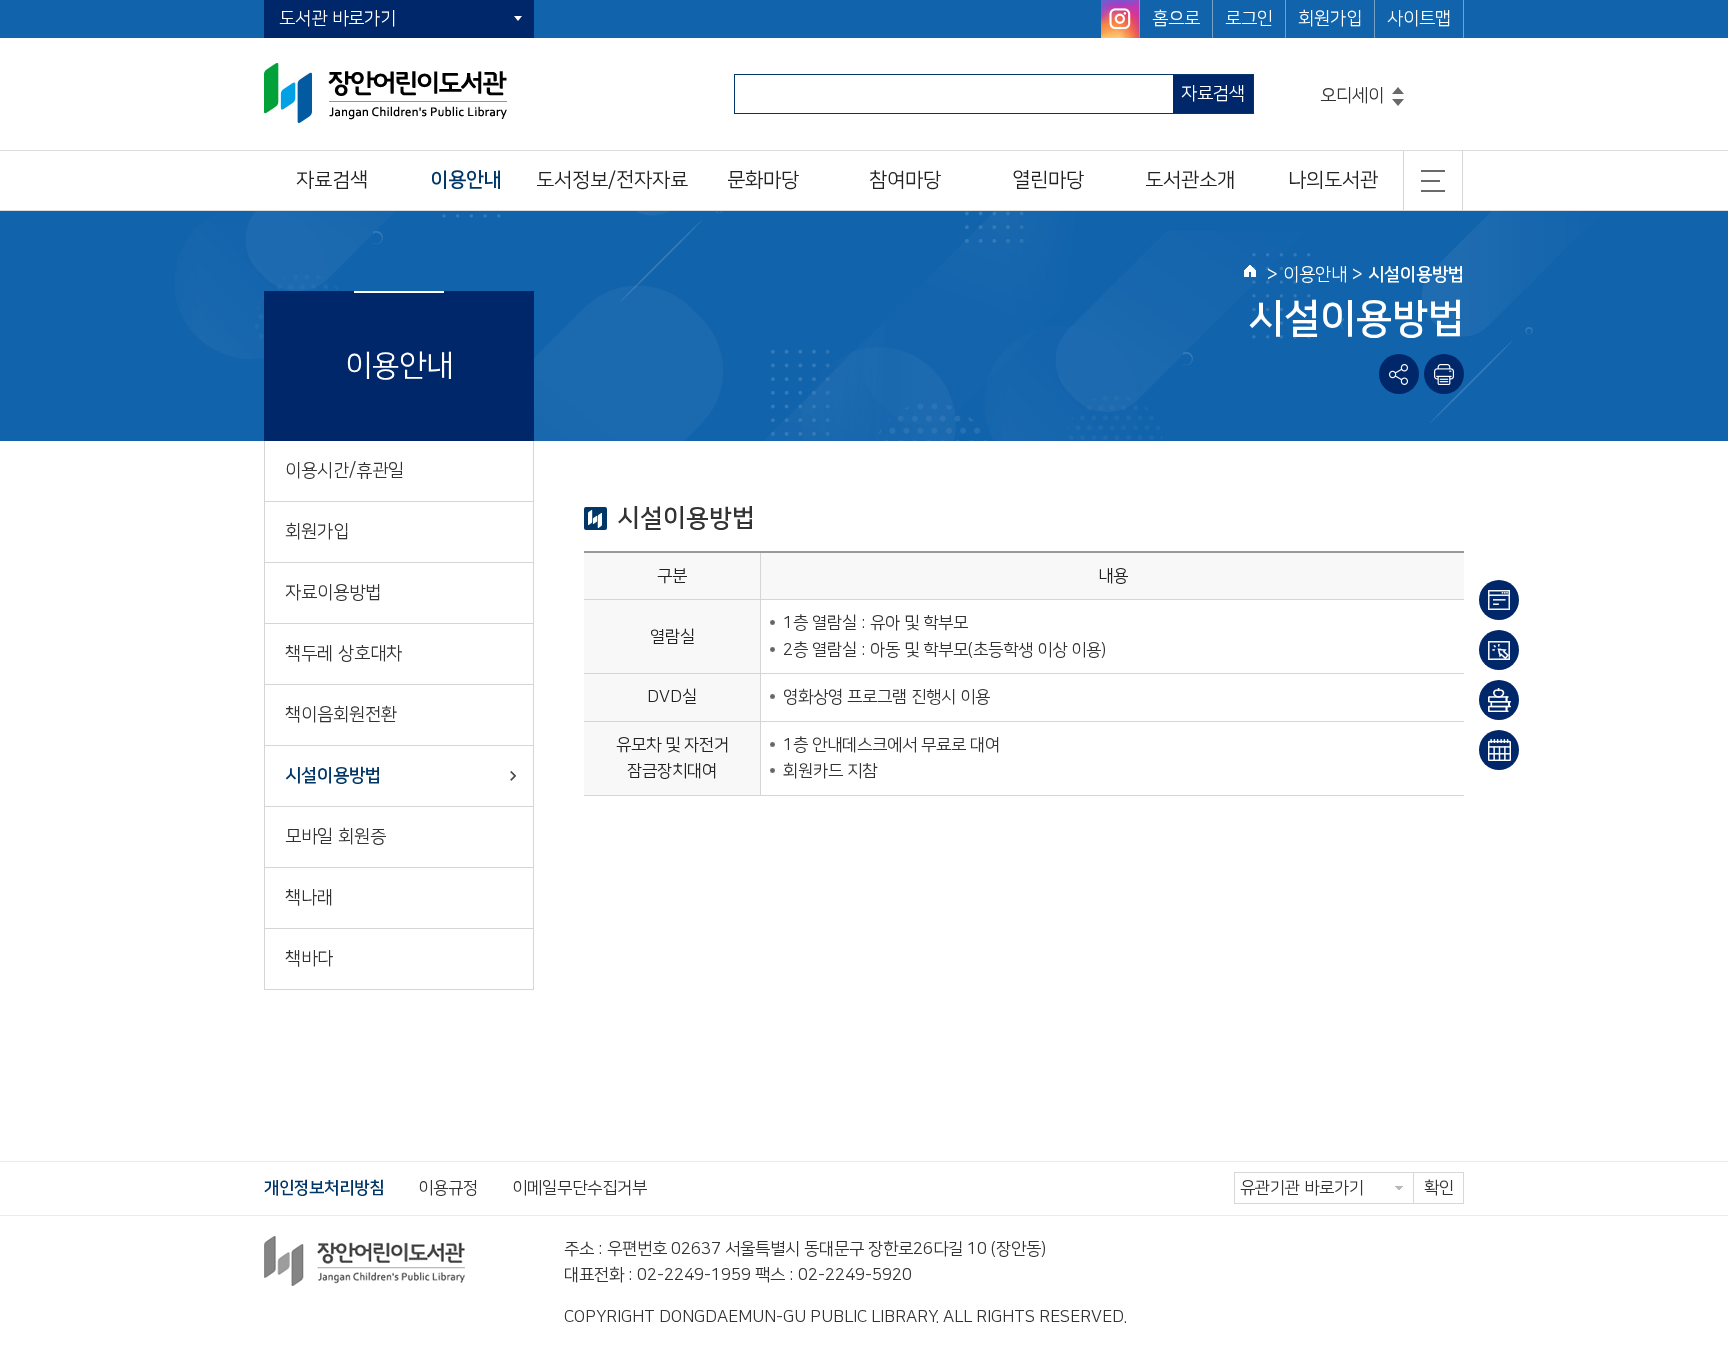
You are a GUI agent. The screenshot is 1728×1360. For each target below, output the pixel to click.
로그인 (1249, 19)
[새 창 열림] (1444, 374)
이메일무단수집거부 (579, 1188)
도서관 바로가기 (337, 19)
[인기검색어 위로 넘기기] (1398, 90)
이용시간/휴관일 (344, 471)
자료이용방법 (333, 593)
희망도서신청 (1499, 700)
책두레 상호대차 (343, 654)
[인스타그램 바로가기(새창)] (1120, 19)
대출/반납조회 (1499, 650)
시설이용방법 (333, 776)
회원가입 (1330, 19)
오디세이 (1352, 96)
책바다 (309, 959)
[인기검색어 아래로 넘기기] (1398, 102)
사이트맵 (1419, 19)
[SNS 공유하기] (1399, 374)
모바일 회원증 (335, 837)
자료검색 (1213, 94)
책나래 (309, 898)
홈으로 (1176, 19)
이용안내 (1499, 600)
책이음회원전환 (341, 715)
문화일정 (1499, 750)
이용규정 (448, 1188)
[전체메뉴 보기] (1433, 180)
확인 (1439, 1188)
